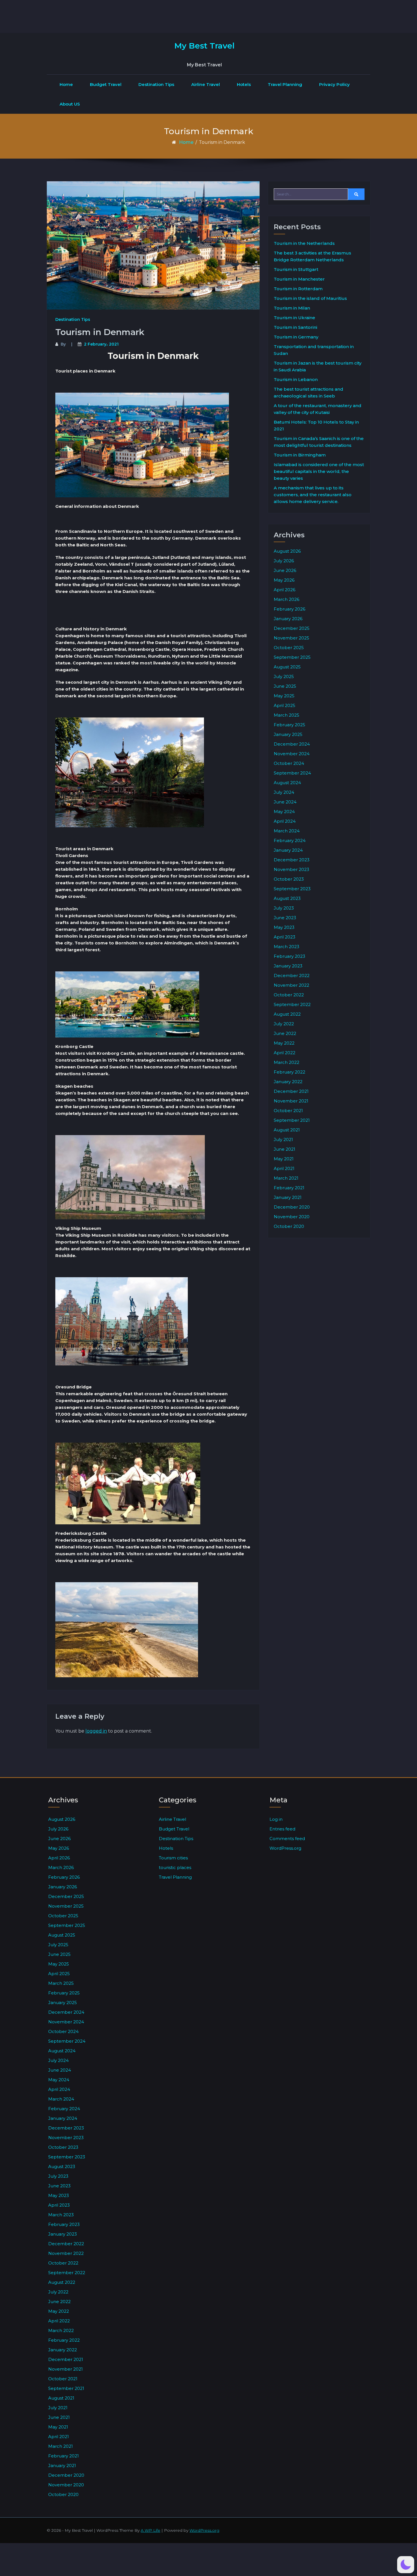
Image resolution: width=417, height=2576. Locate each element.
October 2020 (289, 1226)
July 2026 (284, 561)
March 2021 (286, 1178)
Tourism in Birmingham (300, 455)
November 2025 (291, 638)
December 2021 (291, 1091)
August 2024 (287, 783)
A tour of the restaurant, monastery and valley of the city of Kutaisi (318, 409)
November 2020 (292, 1217)
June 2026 (285, 570)
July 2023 (284, 908)
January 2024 (288, 850)
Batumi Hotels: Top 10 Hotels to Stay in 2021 (316, 425)
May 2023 (284, 927)
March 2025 (287, 715)
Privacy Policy (334, 84)
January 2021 (288, 1197)
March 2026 (287, 599)
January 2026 (288, 619)
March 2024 (287, 831)
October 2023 (289, 879)
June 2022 (285, 1033)
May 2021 (284, 1159)
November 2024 (292, 754)
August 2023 (287, 898)
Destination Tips (156, 84)
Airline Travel (206, 84)
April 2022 (285, 1053)
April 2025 (285, 705)
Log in (276, 1819)
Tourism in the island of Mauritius (310, 298)
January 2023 (288, 966)
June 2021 (285, 1149)
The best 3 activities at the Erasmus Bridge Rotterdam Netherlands (312, 256)
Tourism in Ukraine (294, 318)
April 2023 (285, 937)
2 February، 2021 (101, 344)
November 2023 (291, 869)
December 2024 (292, 744)
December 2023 (292, 860)
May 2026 (284, 580)
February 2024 (290, 840)
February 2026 (289, 609)
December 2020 (292, 1207)
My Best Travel (204, 46)
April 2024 (285, 821)
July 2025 (284, 676)
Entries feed (282, 1829)
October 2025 (289, 648)
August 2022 (287, 1014)
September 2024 (292, 773)
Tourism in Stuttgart (296, 269)
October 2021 (288, 1111)
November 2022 (291, 985)
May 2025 (284, 696)
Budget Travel (106, 84)
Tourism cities (173, 1858)
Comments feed (287, 1839)
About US (70, 104)
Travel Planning (285, 84)
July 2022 (284, 1024)
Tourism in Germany (296, 337)
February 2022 (289, 1072)
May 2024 (284, 812)
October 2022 (289, 995)
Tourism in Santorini (295, 327)
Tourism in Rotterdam (298, 289)
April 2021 (284, 1168)
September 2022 (292, 1004)
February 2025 (289, 725)
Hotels (244, 84)
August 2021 (287, 1130)
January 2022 (288, 1082)
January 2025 (288, 734)
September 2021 (292, 1120)
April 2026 (285, 590)
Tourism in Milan (292, 308)
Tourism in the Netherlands (304, 243)
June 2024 (285, 802)
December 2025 (292, 628)
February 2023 (289, 956)
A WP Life (150, 2530)
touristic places (175, 1867)
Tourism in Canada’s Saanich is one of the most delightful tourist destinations (319, 442)
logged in (96, 1731)
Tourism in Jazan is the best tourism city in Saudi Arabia (318, 366)
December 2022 (292, 976)
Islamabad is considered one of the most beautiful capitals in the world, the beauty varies (319, 471)
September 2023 (292, 889)
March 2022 (287, 1062)
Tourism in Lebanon (296, 379)
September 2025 (292, 657)
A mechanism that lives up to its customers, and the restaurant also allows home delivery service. (313, 495)
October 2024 (289, 763)
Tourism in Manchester (299, 279)
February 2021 (289, 1188)
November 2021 (291, 1101)
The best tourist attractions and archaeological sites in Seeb (308, 392)
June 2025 (285, 686)
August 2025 (287, 667)
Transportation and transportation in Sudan (314, 350)
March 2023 (287, 947)
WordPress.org (285, 1848)
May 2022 (284, 1043)
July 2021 (283, 1139)
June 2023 (285, 918)
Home (66, 84)
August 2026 (287, 551)
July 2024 (284, 792)
